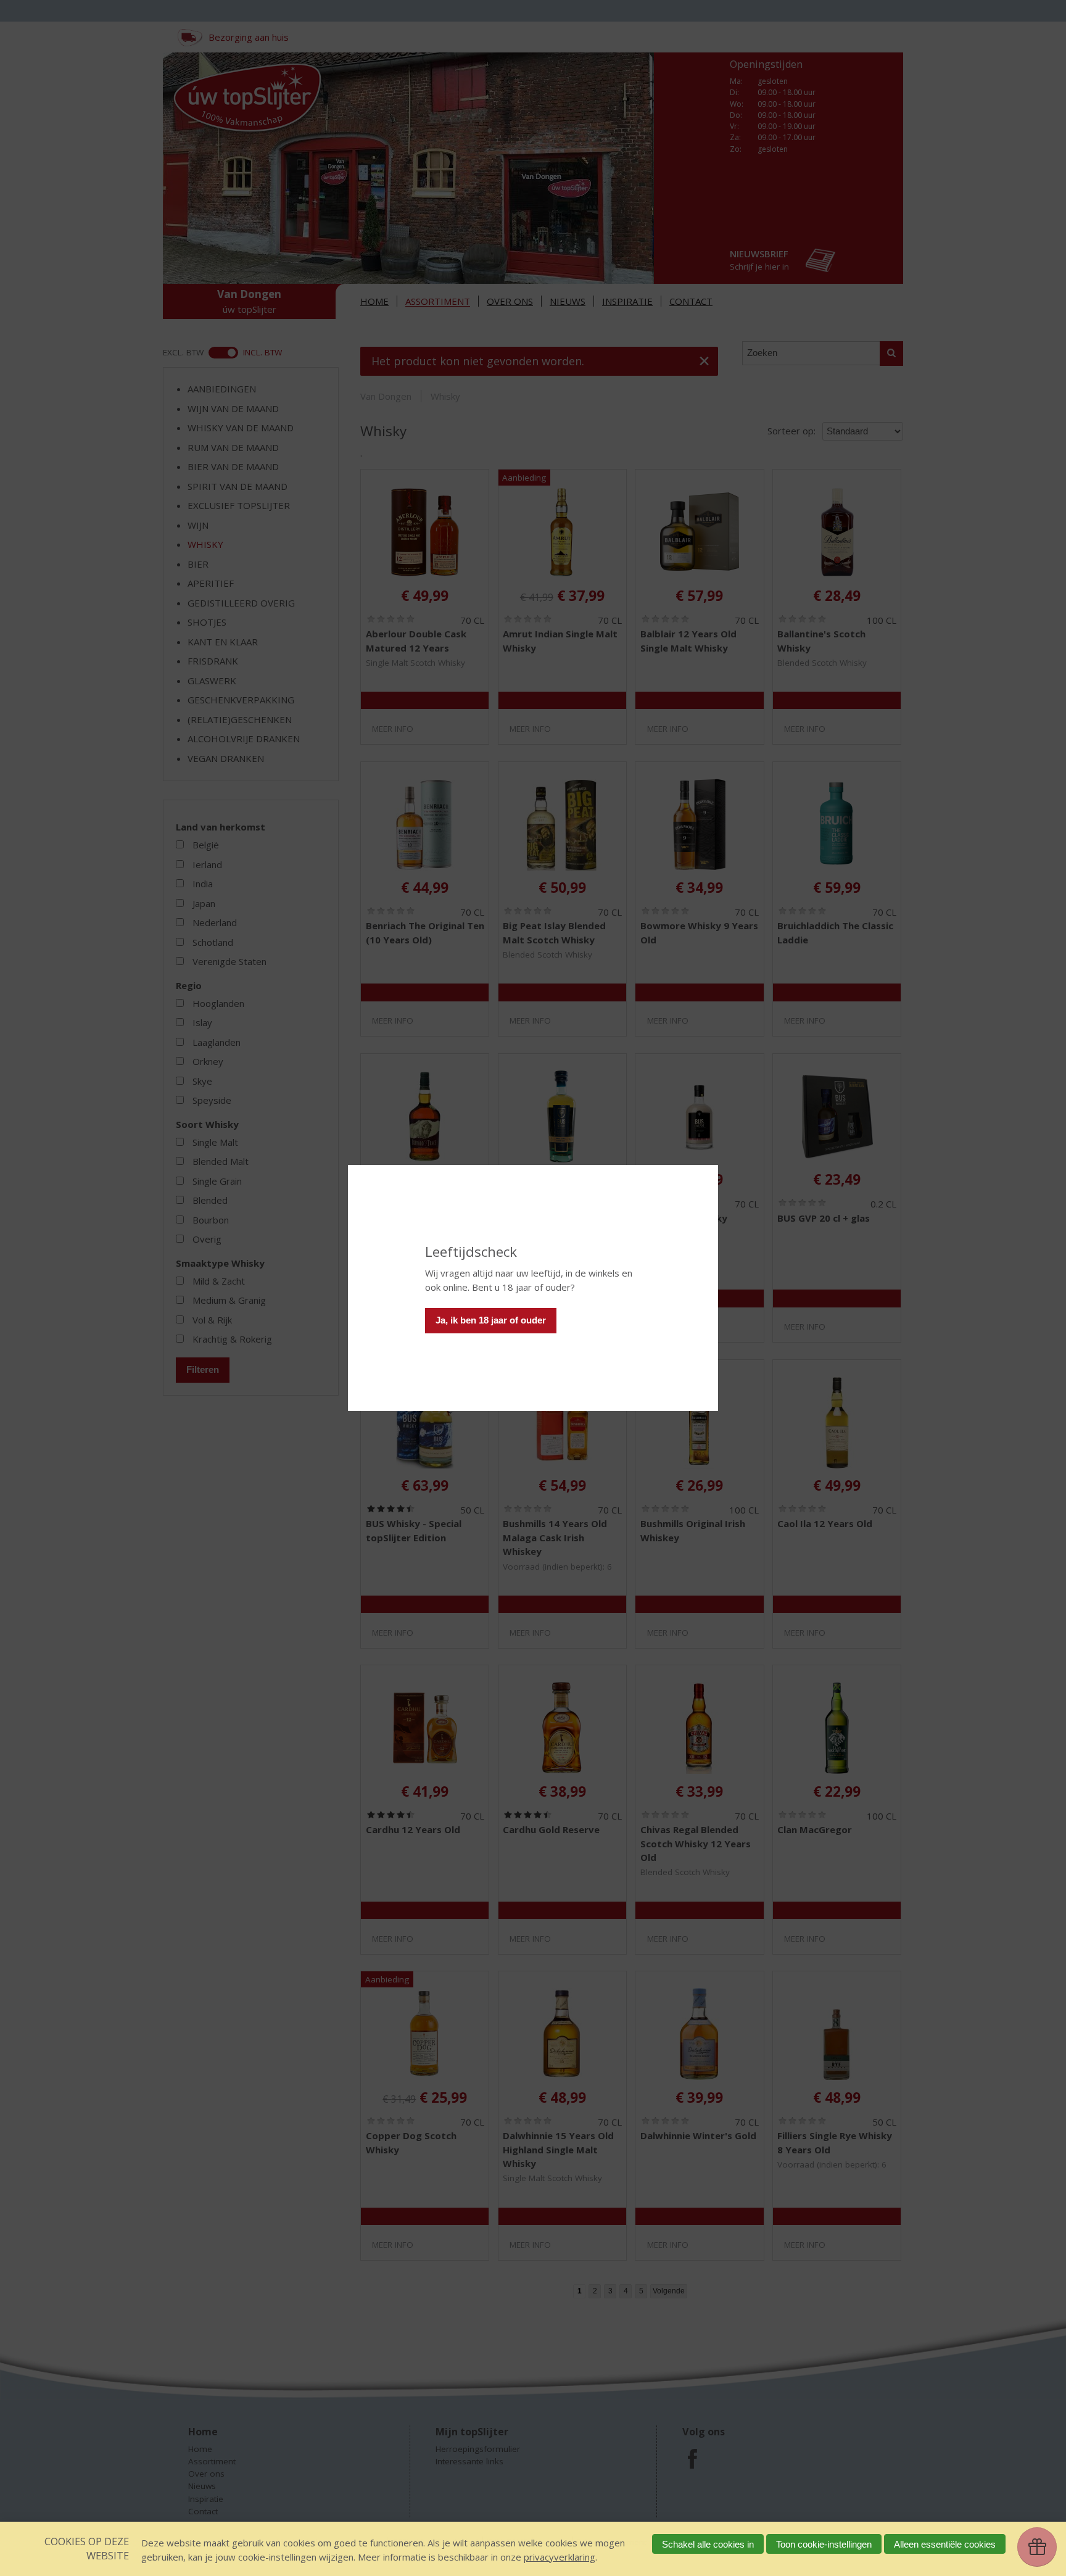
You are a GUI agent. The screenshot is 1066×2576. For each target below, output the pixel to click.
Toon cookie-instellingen (824, 2544)
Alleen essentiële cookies (945, 2544)
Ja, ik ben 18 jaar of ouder (491, 1320)
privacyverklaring (560, 2557)
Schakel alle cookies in (708, 2544)
